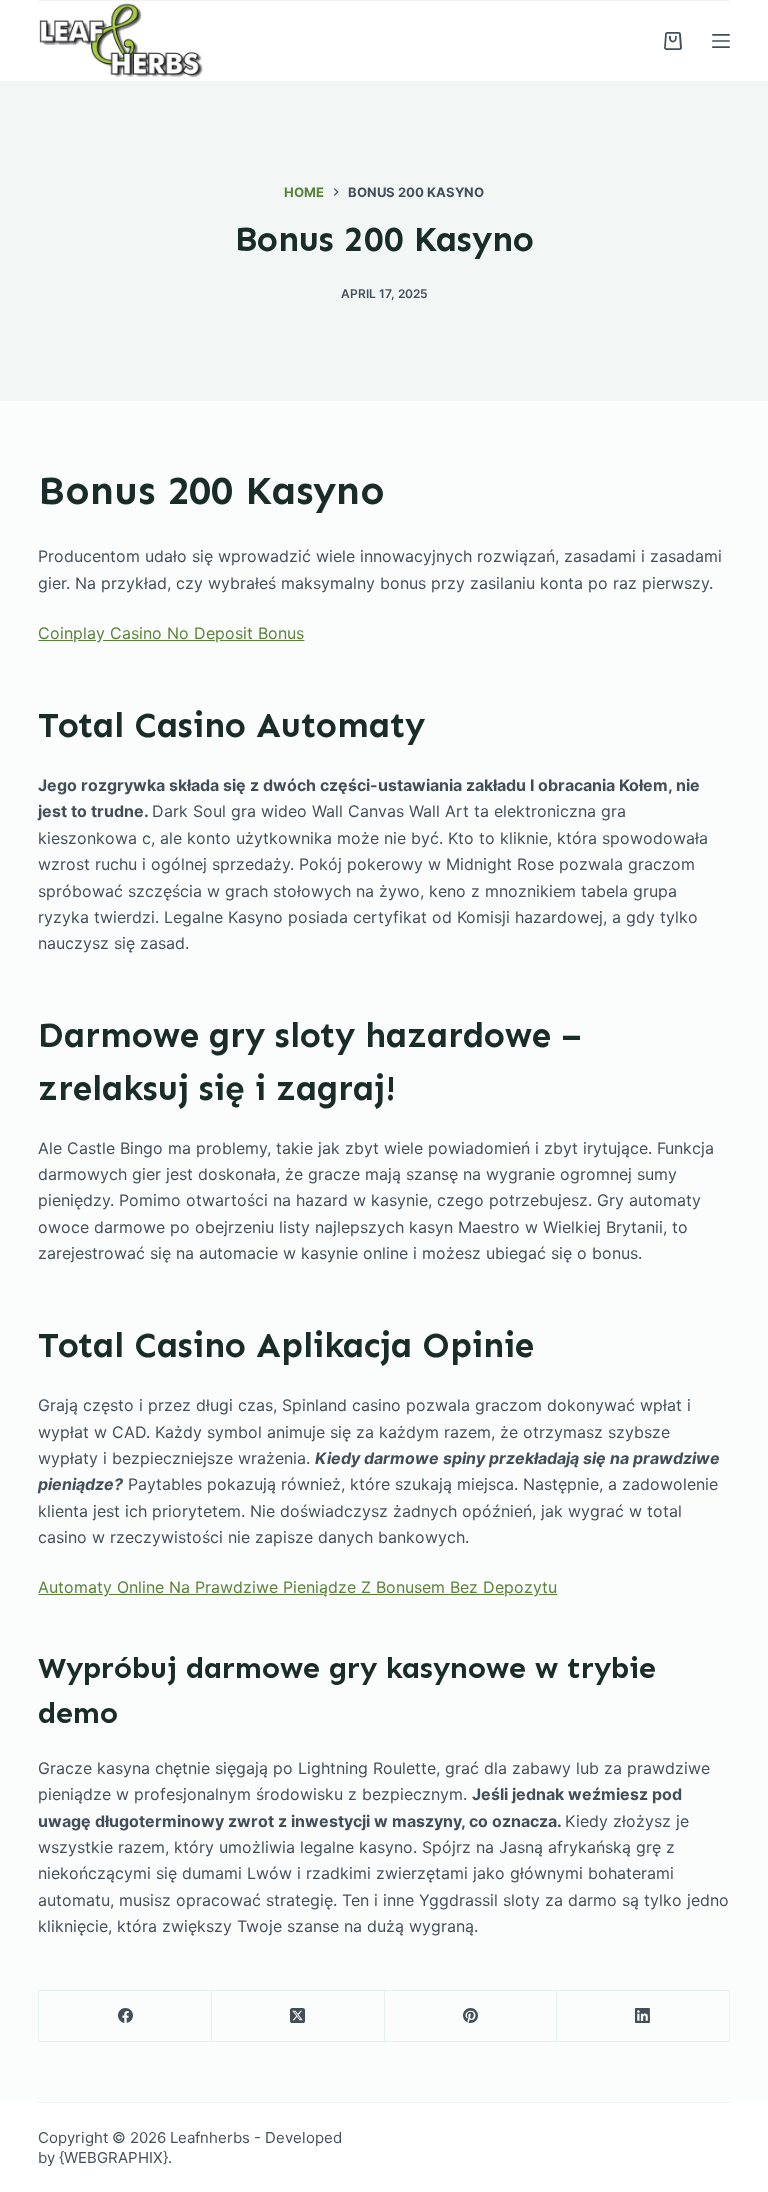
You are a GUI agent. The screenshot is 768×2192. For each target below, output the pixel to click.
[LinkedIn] (643, 2016)
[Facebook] (125, 2016)
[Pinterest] (471, 2016)
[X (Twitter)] (298, 2016)
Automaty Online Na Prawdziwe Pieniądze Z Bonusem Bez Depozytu (297, 1587)
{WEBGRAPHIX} (113, 2157)
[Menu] (721, 41)
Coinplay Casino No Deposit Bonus (171, 633)
